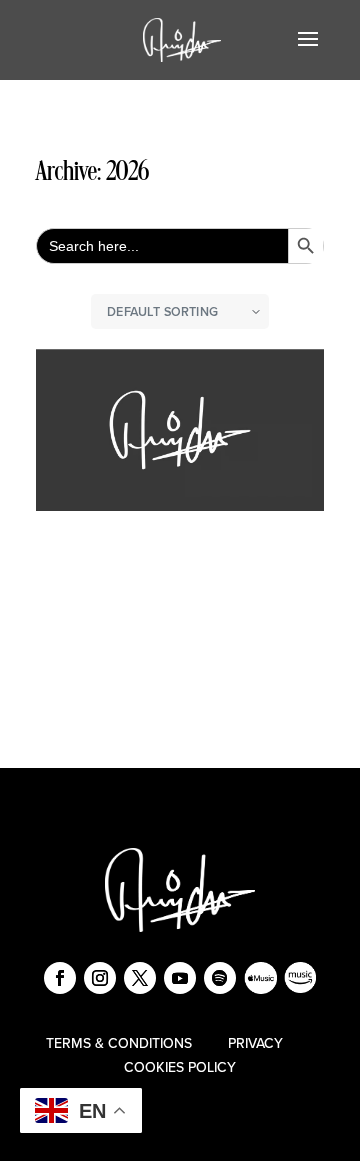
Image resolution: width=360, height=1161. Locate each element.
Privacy (255, 1043)
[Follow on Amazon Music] (300, 978)
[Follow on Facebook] (60, 978)
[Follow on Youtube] (180, 978)
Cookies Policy (180, 1067)
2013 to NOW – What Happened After (177, 544)
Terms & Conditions (119, 1043)
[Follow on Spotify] (220, 978)
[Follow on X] (140, 978)
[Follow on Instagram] (100, 978)
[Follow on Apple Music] (260, 978)
